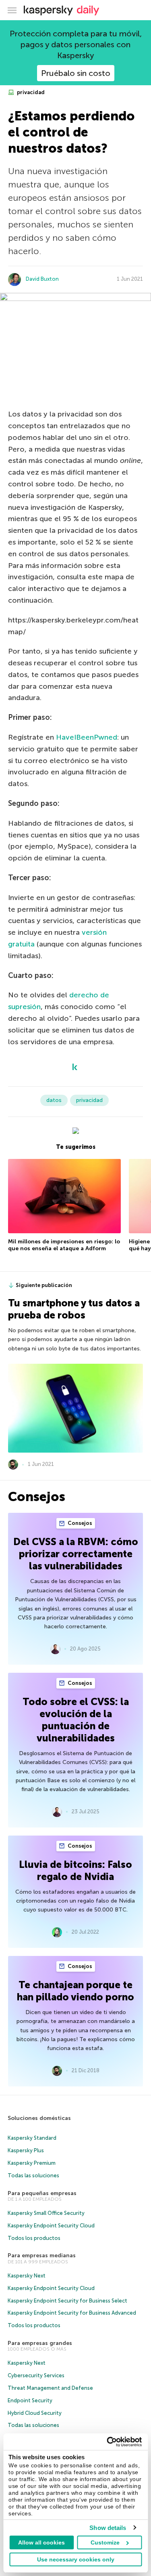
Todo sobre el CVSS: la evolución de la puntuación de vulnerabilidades (76, 1720)
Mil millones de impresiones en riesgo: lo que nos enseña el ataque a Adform (64, 1245)
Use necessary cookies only (76, 2559)
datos (54, 1100)
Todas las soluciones (33, 2175)
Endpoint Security (30, 2400)
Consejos (79, 1523)
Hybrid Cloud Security (35, 2413)
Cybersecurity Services (36, 2375)
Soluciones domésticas (39, 2118)
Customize (105, 2542)
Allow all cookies (41, 2542)
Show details (108, 2528)
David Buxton (42, 279)
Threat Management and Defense (50, 2388)
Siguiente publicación (44, 1285)
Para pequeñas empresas (42, 2193)
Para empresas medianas (42, 2255)
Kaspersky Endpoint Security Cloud (51, 2226)
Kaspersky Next (27, 2276)
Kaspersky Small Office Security (46, 2213)
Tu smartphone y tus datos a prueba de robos (74, 1309)
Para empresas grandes (40, 2343)
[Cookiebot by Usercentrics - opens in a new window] (108, 2442)
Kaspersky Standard (32, 2138)
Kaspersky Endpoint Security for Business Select (67, 2301)
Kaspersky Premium (32, 2163)
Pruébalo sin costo (76, 73)
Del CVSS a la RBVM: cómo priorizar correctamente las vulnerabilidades (76, 1554)
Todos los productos (34, 2238)
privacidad (30, 92)
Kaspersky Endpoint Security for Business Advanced (72, 2313)
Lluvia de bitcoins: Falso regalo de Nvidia (75, 1870)
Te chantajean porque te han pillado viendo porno (75, 1991)
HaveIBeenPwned (87, 737)
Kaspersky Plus (26, 2150)
